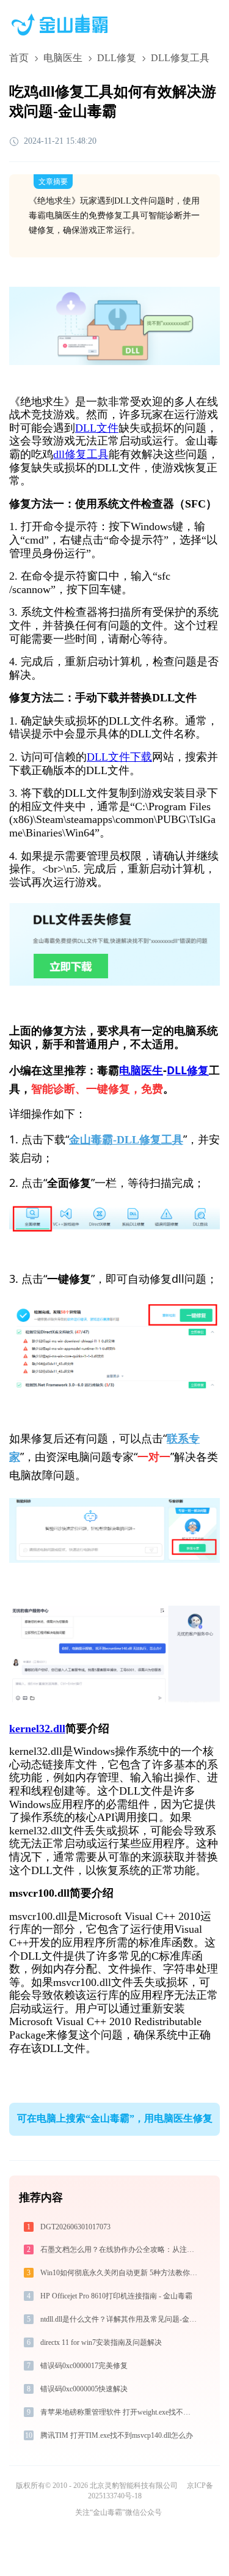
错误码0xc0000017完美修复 (84, 2366)
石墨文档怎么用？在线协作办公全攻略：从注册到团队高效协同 (120, 2249)
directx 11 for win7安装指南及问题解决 (101, 2342)
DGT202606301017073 (75, 2227)
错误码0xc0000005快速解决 (84, 2389)
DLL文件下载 (119, 757)
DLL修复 (117, 58)
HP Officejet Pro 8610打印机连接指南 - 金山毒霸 (116, 2296)
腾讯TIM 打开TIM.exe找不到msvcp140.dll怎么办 (117, 2435)
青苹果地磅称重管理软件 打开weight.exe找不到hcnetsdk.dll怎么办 (120, 2412)
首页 (19, 58)
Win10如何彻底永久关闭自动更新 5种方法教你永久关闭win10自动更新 (120, 2273)
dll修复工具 (81, 454)
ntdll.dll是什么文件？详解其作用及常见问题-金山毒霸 (120, 2319)
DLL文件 (97, 428)
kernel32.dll (37, 1729)
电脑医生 (63, 58)
